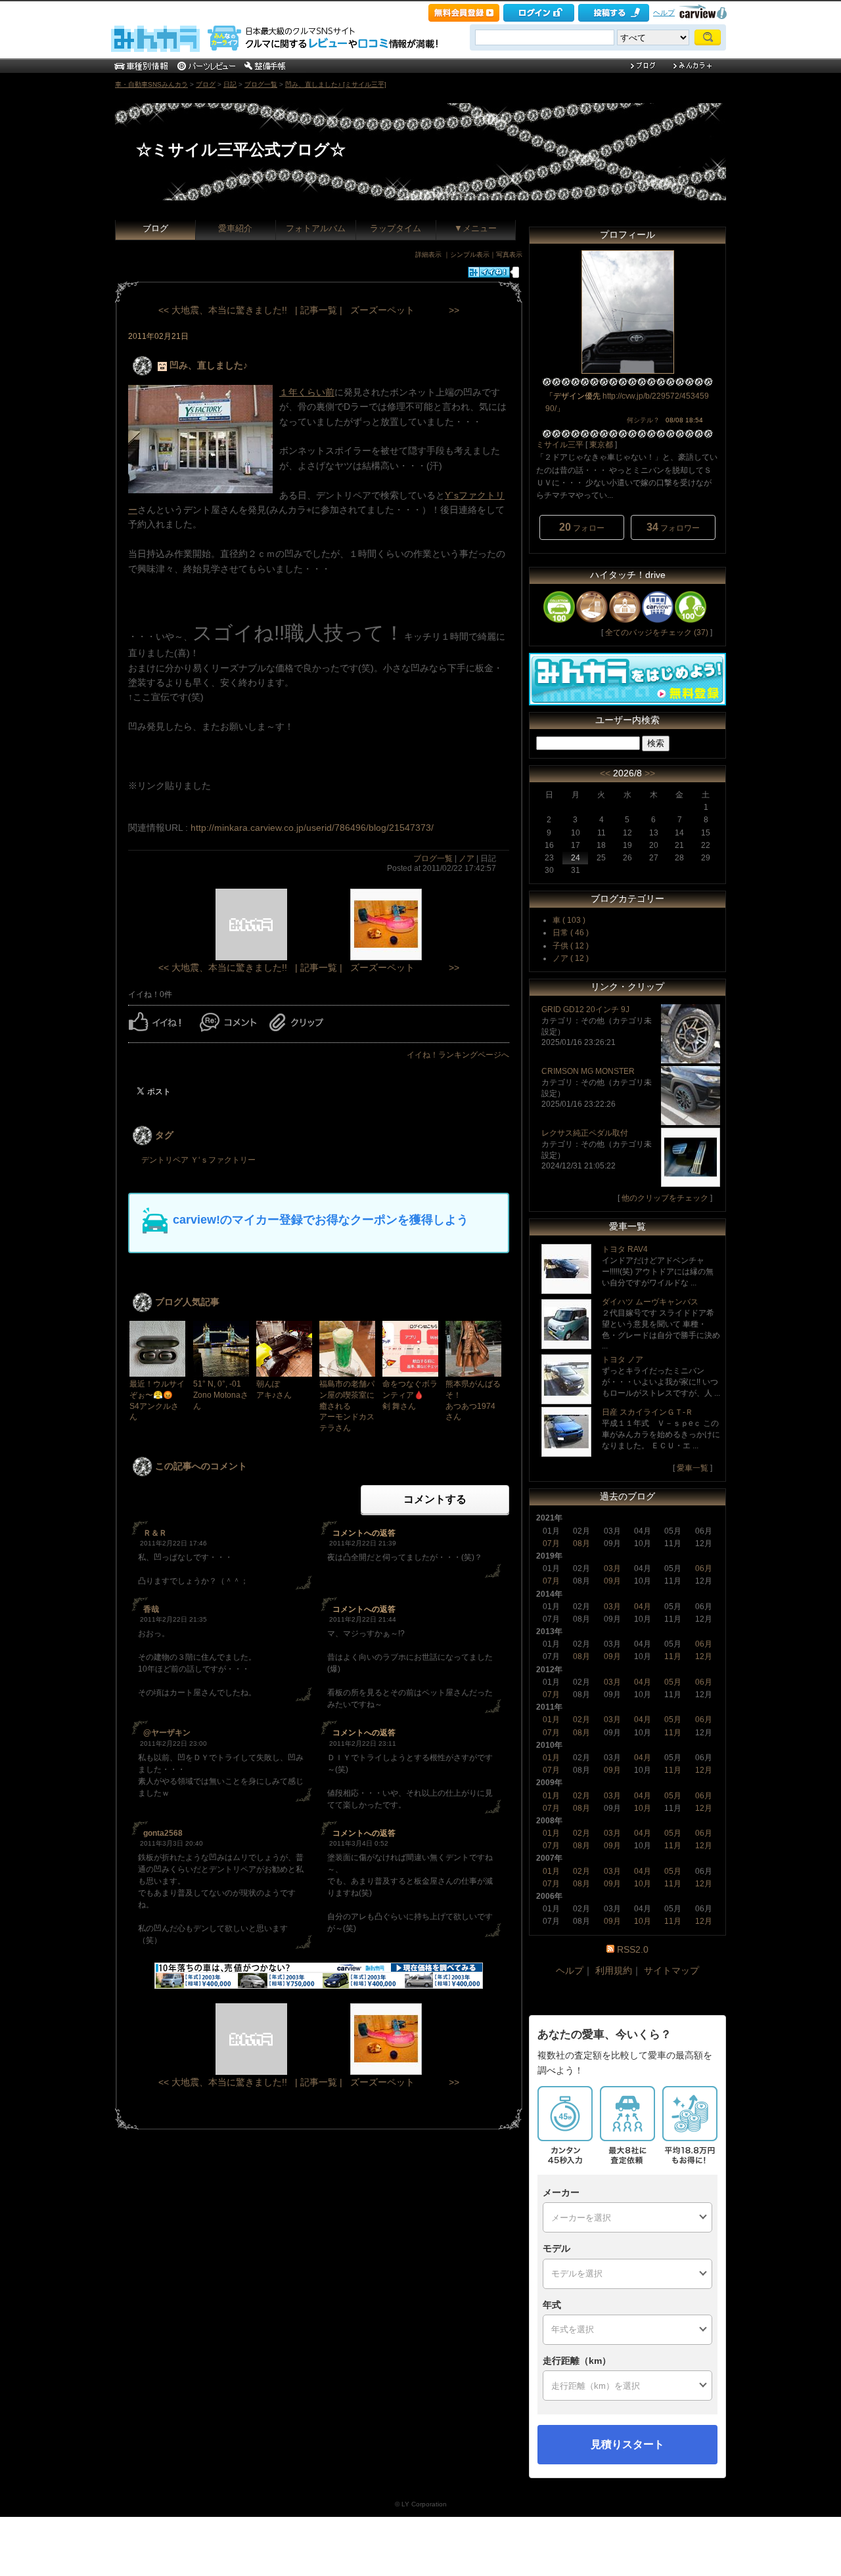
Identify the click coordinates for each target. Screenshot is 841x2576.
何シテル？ (643, 420)
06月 (704, 1568)
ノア (466, 858)
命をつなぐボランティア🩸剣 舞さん (410, 1395)
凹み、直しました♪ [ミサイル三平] (336, 84)
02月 (581, 1720)
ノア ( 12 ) (571, 958)
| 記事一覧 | (319, 310)
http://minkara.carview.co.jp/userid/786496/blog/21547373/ (312, 828)
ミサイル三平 (560, 445)
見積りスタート (627, 2444)
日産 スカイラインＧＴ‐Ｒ (648, 1412)
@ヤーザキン (167, 1733)
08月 (581, 1543)
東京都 (601, 445)
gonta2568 (163, 1833)
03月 (612, 1568)
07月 (551, 1543)
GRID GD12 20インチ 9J (585, 1010)
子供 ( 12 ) (571, 946)
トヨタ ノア (623, 1360)
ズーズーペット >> (405, 310)
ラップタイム (396, 228)
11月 (673, 1656)
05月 (673, 1682)
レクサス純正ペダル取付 (585, 1133)
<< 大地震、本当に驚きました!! (223, 310)
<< (605, 773)
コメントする (435, 1499)
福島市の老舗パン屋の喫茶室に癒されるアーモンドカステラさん (347, 1406)
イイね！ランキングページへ (458, 1055)
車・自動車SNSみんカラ (151, 84)
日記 (230, 84)
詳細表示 (428, 255)
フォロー (582, 527)
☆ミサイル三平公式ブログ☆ (241, 149)
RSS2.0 (633, 1949)
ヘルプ (664, 12)
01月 (551, 1720)
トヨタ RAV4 (625, 1249)
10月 (643, 1808)
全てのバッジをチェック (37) (657, 633)
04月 (643, 1607)
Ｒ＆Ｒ (155, 1533)
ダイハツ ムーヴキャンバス (650, 1302)
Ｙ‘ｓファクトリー (223, 1160)
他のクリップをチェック (665, 1198)
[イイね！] (489, 272)
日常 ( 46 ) (571, 933)
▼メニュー (475, 228)
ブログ (206, 84)
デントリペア (165, 1160)
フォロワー (673, 527)
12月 (704, 1656)
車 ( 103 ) (569, 920)
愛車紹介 (235, 228)
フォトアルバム (316, 228)
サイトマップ (671, 1970)
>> (650, 773)
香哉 (151, 1609)
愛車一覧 (693, 1468)
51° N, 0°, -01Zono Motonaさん (221, 1395)
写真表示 (509, 255)
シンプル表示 (470, 255)
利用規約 (614, 1970)
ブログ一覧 (261, 84)
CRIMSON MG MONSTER (588, 1071)
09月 (612, 1581)
